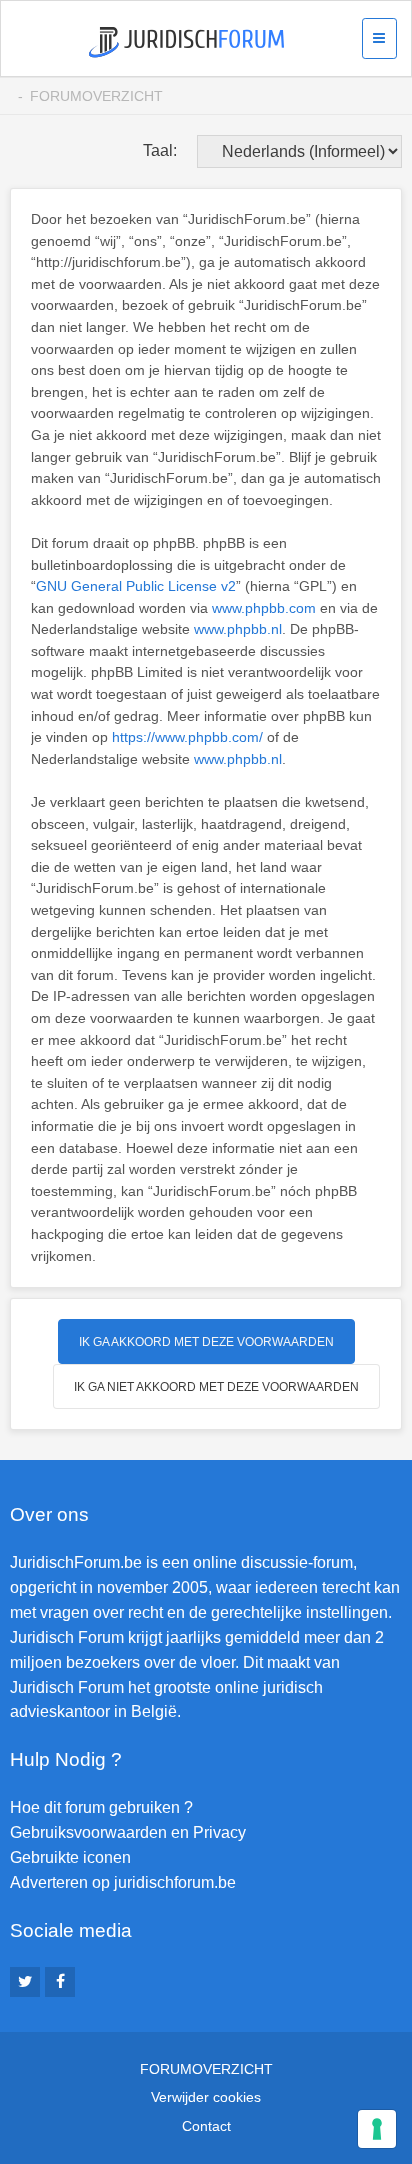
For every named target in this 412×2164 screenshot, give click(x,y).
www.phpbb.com (264, 608)
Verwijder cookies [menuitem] (206, 2097)
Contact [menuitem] (206, 2126)
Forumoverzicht (96, 96)
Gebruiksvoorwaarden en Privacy (128, 1832)
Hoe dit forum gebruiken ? (101, 1807)
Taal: (160, 150)
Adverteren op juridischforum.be (123, 1882)
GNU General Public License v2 (136, 586)
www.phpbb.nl (238, 629)
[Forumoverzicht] (186, 42)
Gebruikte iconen (70, 1857)
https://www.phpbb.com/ (187, 737)
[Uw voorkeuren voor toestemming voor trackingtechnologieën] (377, 2129)
